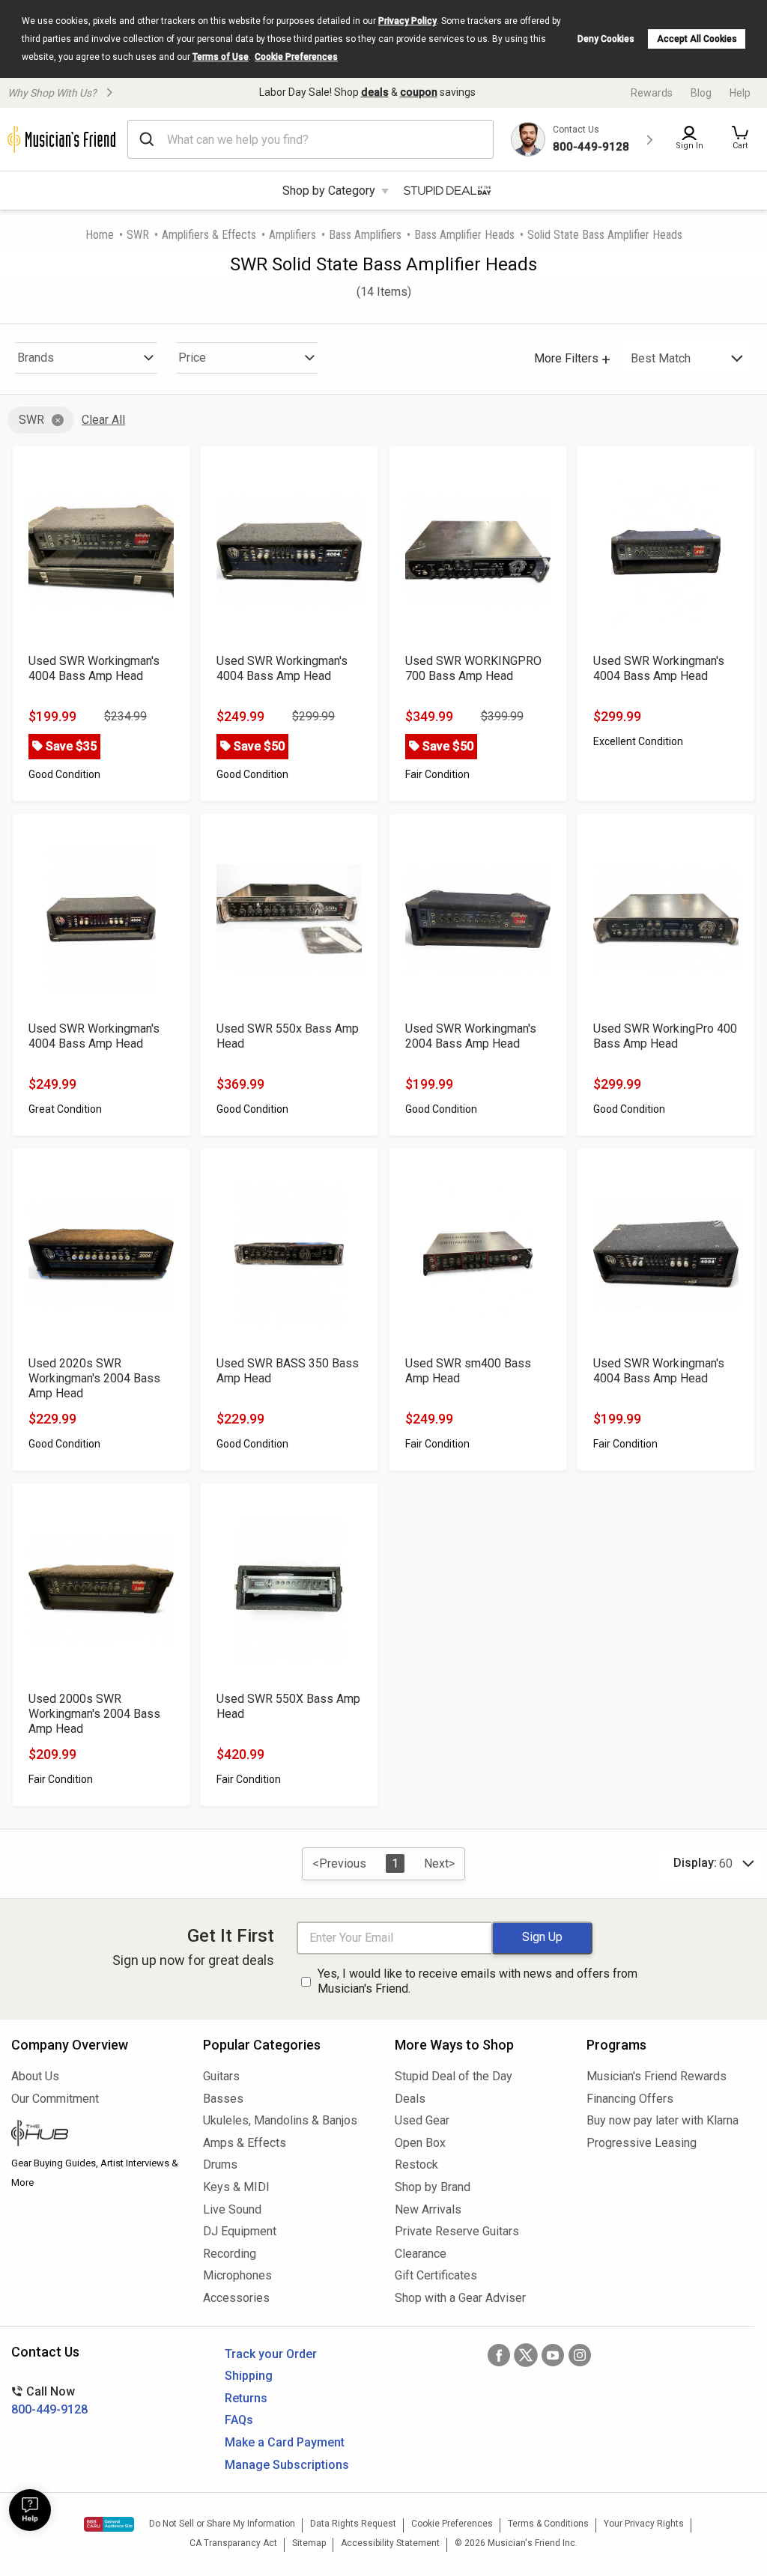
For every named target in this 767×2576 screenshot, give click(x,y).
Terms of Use (221, 57)
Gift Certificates (436, 2275)
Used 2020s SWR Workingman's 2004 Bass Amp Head (94, 1378)
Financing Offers (630, 2099)
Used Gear (422, 2120)
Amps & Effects (245, 2143)
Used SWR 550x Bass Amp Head (288, 1036)
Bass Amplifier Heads (464, 235)
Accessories (236, 2298)
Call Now (49, 2400)
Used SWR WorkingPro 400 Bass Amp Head (665, 1036)
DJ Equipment (240, 2231)
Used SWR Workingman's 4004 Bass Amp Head (94, 668)
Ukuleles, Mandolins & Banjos (280, 2120)
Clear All (103, 420)
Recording (230, 2254)
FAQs (239, 2420)
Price (192, 358)
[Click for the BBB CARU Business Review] (109, 2524)
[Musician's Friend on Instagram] (580, 2355)
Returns (246, 2398)
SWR (138, 235)
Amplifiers (292, 235)
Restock (416, 2165)
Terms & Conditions (548, 2524)
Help (740, 93)
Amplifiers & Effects (209, 235)
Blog (701, 93)
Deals (410, 2099)
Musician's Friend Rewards (657, 2076)
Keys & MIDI (236, 2187)
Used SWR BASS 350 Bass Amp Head (288, 1371)
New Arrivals (428, 2209)
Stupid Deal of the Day (454, 2076)
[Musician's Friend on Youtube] (553, 2355)
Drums (220, 2165)
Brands (36, 358)
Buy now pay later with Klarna (663, 2120)
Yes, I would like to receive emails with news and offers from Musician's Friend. (478, 1981)
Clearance (421, 2254)
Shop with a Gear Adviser (460, 2298)
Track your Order (271, 2354)
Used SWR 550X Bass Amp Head (288, 1706)
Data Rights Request (353, 2524)
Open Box (420, 2143)
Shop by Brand (433, 2187)
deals (375, 92)
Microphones (237, 2275)
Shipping (249, 2376)
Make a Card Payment (285, 2442)
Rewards (652, 93)
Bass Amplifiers (365, 235)
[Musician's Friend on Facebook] (499, 2355)
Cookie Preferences (296, 57)
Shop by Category (329, 191)
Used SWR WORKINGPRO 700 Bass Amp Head (473, 668)
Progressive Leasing (642, 2143)
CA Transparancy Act (233, 2543)
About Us (35, 2076)
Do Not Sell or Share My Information (222, 2524)
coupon (419, 92)
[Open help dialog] (30, 2510)
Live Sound (232, 2209)
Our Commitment (55, 2099)
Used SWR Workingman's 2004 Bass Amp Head (471, 1036)
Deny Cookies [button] (606, 39)
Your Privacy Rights (644, 2524)
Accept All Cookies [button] (697, 39)
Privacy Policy (407, 21)
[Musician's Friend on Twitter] (526, 2355)
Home (100, 235)
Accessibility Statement (390, 2543)
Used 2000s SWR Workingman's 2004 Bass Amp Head (94, 1714)
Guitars (221, 2076)
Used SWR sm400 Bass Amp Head (468, 1371)
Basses (223, 2099)
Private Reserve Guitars (457, 2231)
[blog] (96, 2135)
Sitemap (309, 2543)
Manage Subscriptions (287, 2465)
